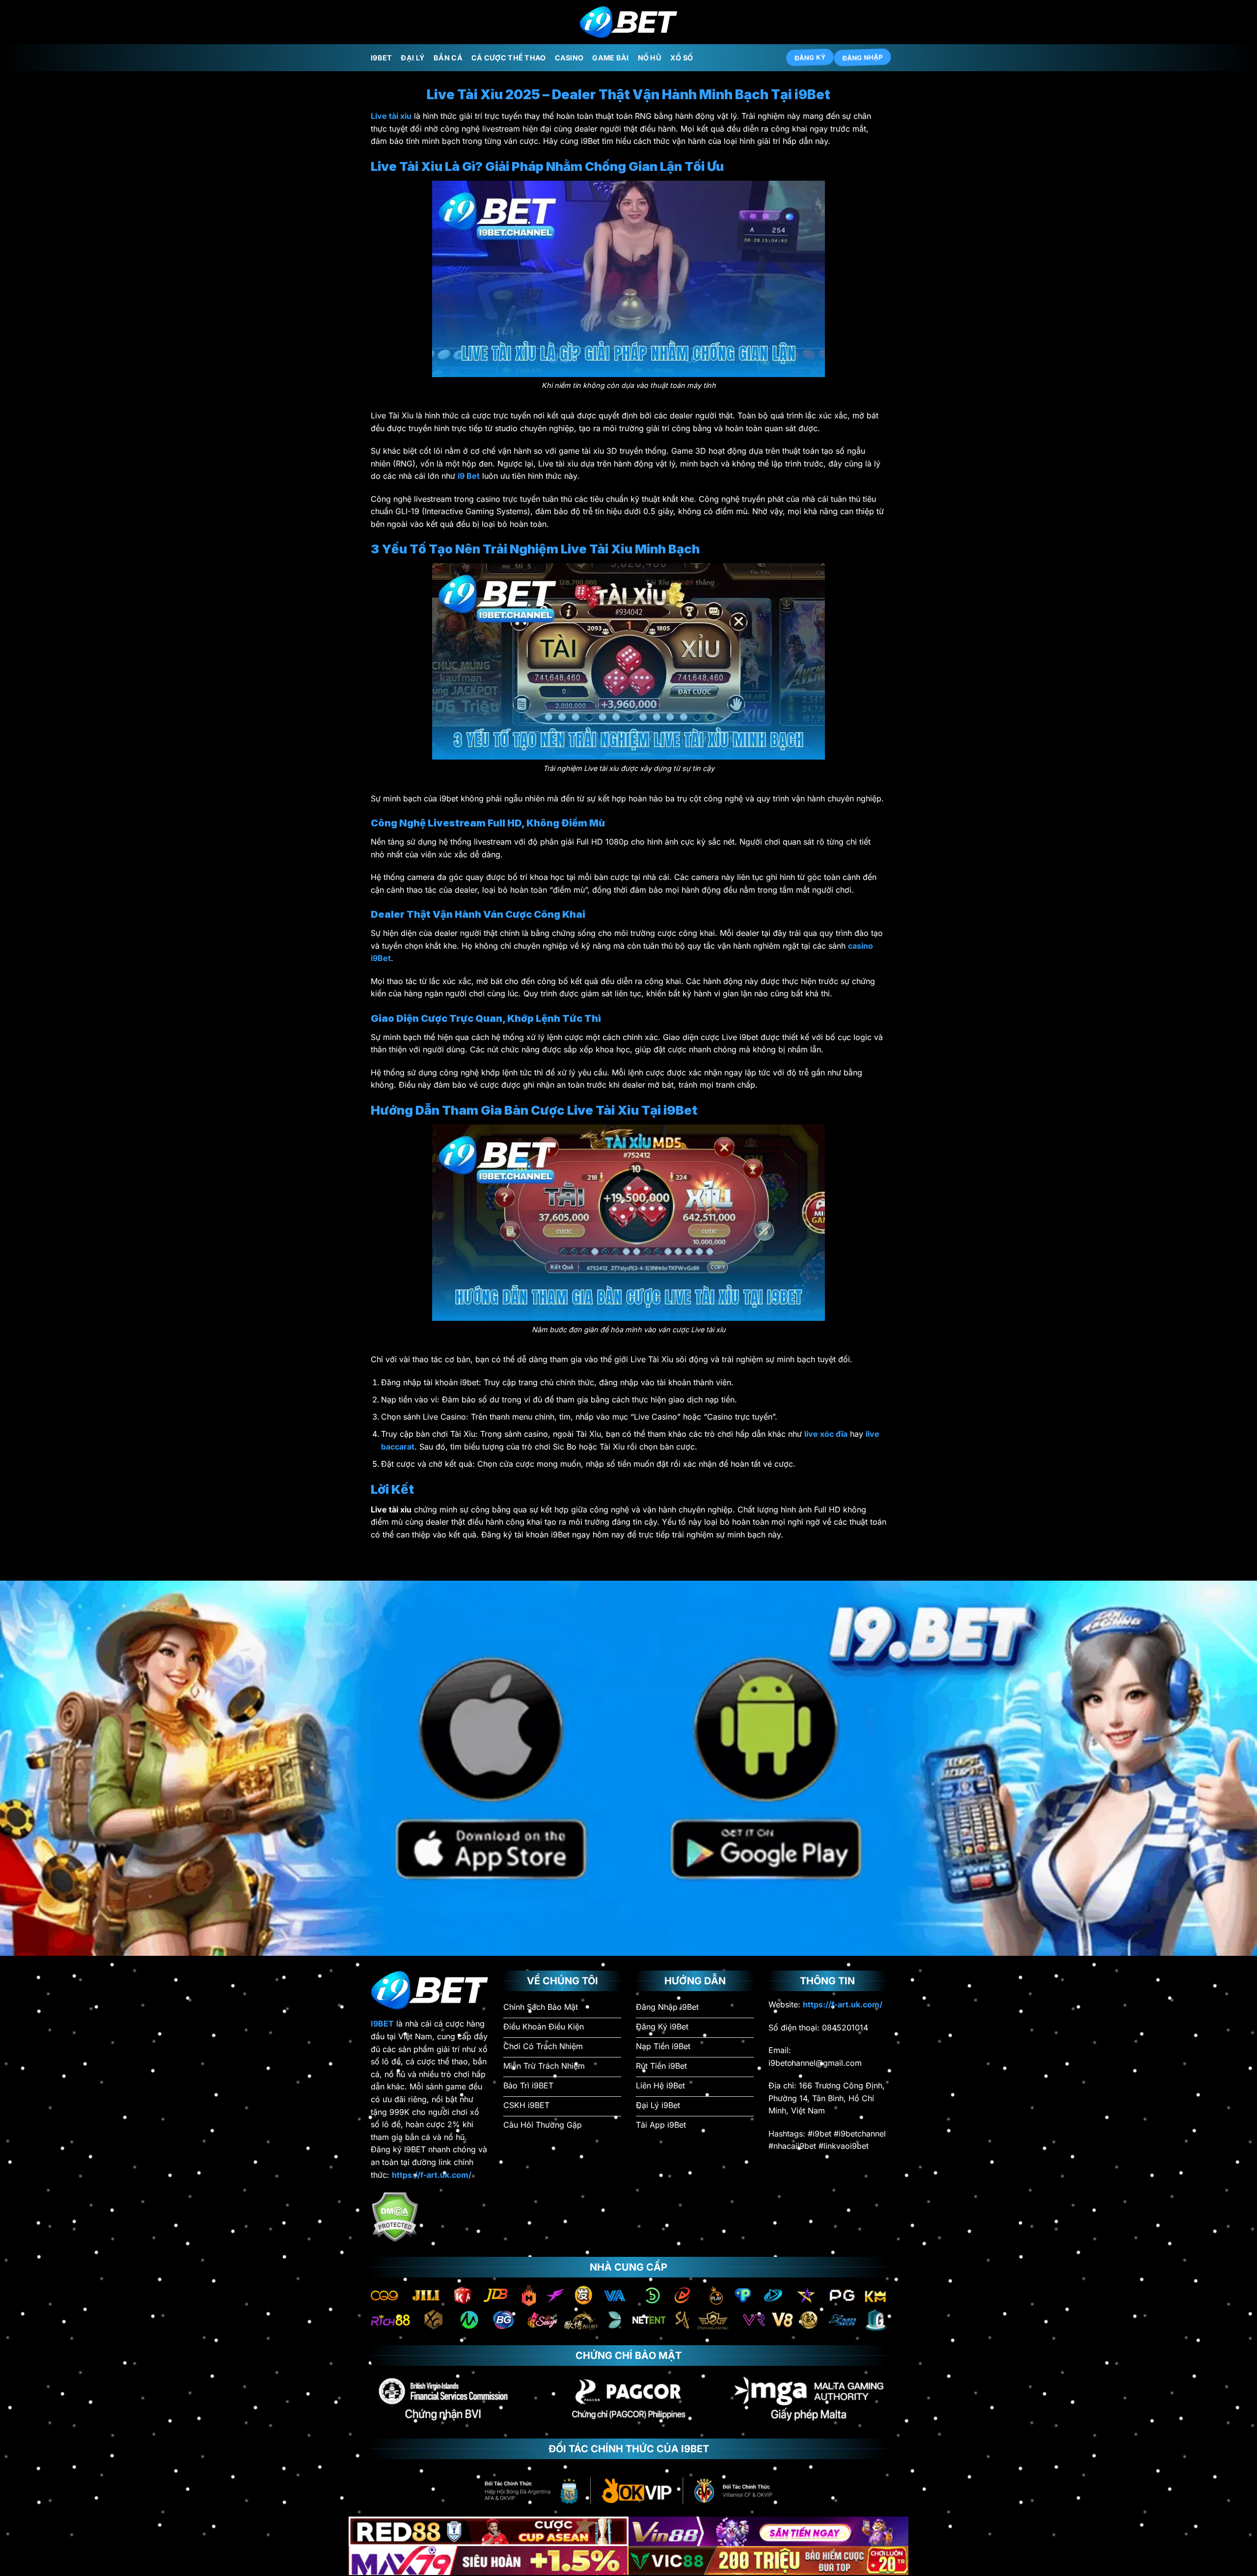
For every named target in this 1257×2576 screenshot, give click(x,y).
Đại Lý (413, 58)
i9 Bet (469, 476)
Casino (569, 58)
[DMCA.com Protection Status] (395, 2216)
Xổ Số (682, 58)
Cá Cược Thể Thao (509, 58)
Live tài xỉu (391, 116)
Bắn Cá (448, 58)
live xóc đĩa (826, 1434)
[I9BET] (628, 22)
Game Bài (610, 58)
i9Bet (381, 58)
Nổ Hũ (650, 58)
